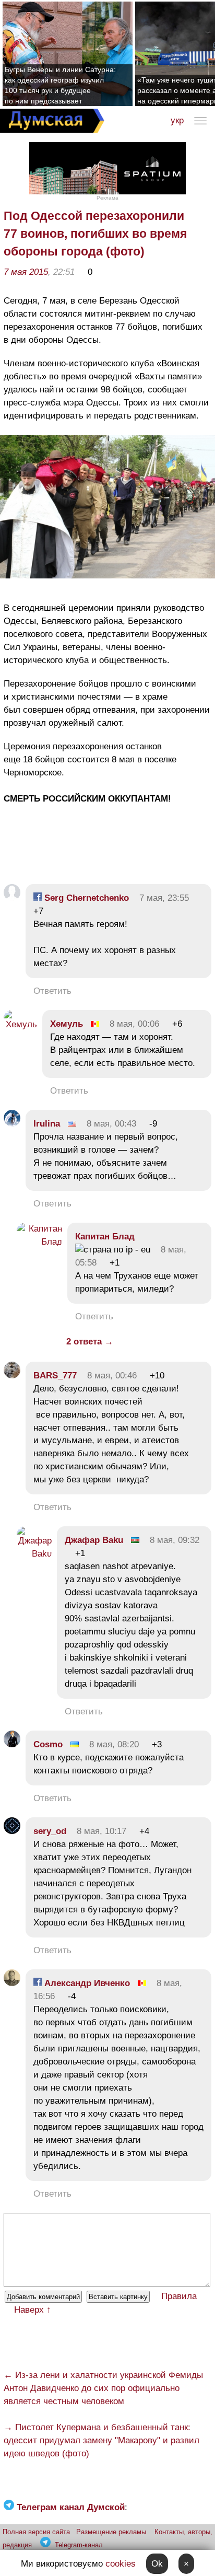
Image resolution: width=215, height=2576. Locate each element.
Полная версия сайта (36, 2532)
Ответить (52, 991)
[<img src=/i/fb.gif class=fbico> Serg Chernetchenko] (12, 898)
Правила (179, 2296)
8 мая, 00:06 (134, 1024)
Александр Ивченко (86, 1983)
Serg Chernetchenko (85, 898)
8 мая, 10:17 (101, 1831)
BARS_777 (55, 1376)
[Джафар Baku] (34, 1554)
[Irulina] (12, 1124)
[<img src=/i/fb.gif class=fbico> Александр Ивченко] (12, 1983)
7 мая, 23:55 (164, 898)
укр (177, 120)
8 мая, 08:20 (114, 1744)
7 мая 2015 (26, 272)
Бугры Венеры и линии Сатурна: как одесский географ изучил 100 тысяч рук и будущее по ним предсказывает (60, 85)
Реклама (107, 198)
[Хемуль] (20, 1024)
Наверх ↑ (33, 2310)
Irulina (47, 1124)
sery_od (50, 1831)
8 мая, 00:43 (111, 1124)
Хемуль (67, 1024)
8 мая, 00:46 (112, 1376)
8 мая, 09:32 (175, 1540)
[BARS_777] (12, 1376)
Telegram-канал (79, 2545)
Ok (157, 2564)
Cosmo (48, 1744)
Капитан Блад (105, 1237)
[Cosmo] (12, 1744)
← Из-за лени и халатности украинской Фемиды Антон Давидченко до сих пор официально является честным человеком (103, 2388)
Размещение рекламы (111, 2532)
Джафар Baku (94, 1540)
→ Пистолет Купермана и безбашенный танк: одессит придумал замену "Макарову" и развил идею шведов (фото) (101, 2440)
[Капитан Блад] (39, 1242)
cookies (121, 2564)
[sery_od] (12, 1831)
